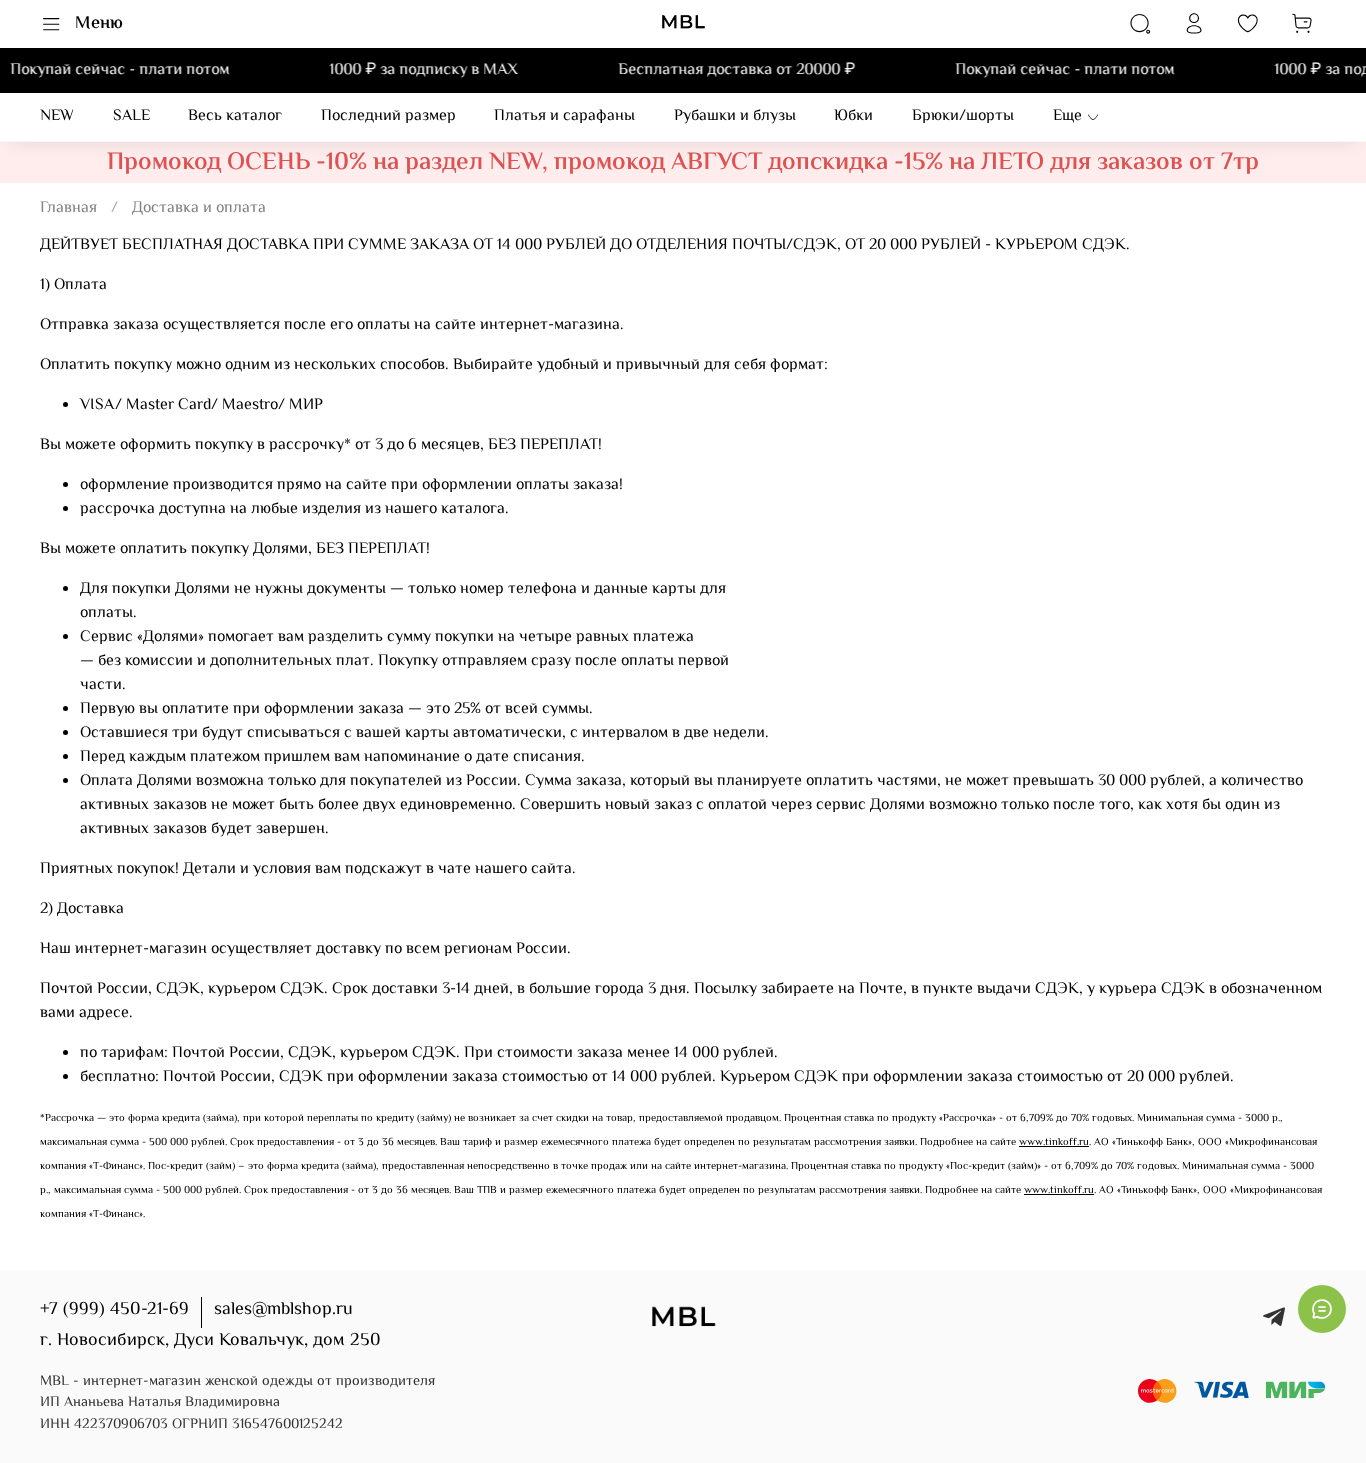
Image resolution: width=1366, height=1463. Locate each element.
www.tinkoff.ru (1054, 1142)
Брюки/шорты (963, 116)
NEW (57, 116)
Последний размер (388, 116)
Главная (68, 208)
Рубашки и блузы (735, 116)
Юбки (853, 116)
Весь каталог (235, 116)
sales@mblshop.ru (283, 1310)
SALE (131, 116)
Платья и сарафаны (564, 116)
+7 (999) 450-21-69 (114, 1310)
